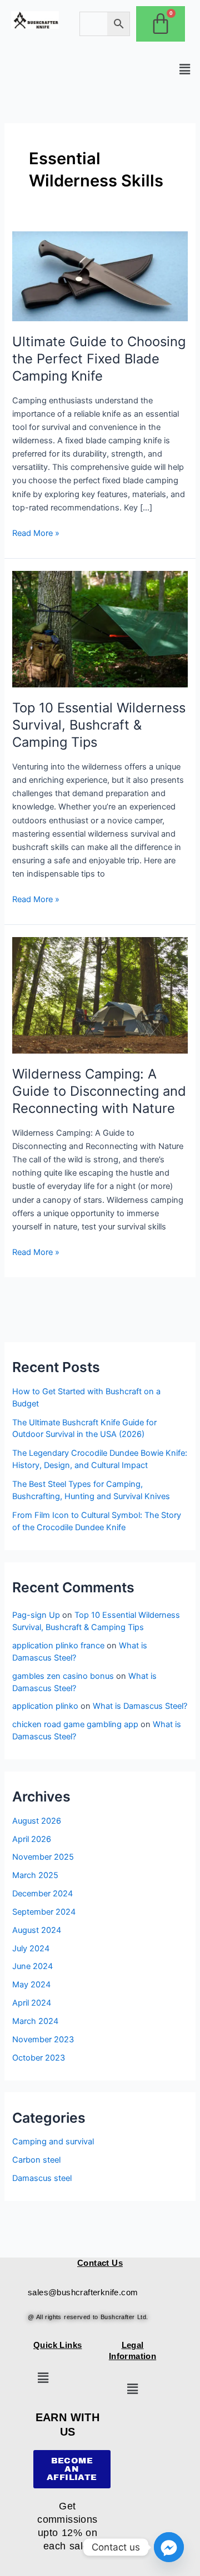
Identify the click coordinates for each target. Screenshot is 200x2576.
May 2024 (31, 1985)
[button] (185, 69)
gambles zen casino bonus (63, 1676)
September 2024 (44, 1912)
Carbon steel (36, 2160)
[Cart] (161, 24)
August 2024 (37, 1930)
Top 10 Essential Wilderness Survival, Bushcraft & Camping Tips (99, 725)
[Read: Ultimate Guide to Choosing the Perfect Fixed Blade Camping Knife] (100, 276)
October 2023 (39, 2058)
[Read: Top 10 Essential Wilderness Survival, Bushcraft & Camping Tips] (100, 629)
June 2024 (32, 1966)
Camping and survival (53, 2142)
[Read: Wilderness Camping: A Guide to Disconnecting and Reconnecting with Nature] (100, 995)
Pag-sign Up (36, 1615)
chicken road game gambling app (75, 1724)
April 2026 (32, 1839)
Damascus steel (42, 2178)
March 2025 (35, 1875)
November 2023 (43, 2039)
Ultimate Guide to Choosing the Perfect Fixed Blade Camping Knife (99, 359)
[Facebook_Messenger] (169, 2547)
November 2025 (43, 1857)
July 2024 (31, 1949)
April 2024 (32, 2003)
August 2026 (37, 1821)
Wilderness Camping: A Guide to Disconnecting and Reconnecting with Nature (99, 1091)
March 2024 (35, 2021)
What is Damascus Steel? (140, 1706)
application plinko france (58, 1646)
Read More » (36, 532)
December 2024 (42, 1894)
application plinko (45, 1706)
